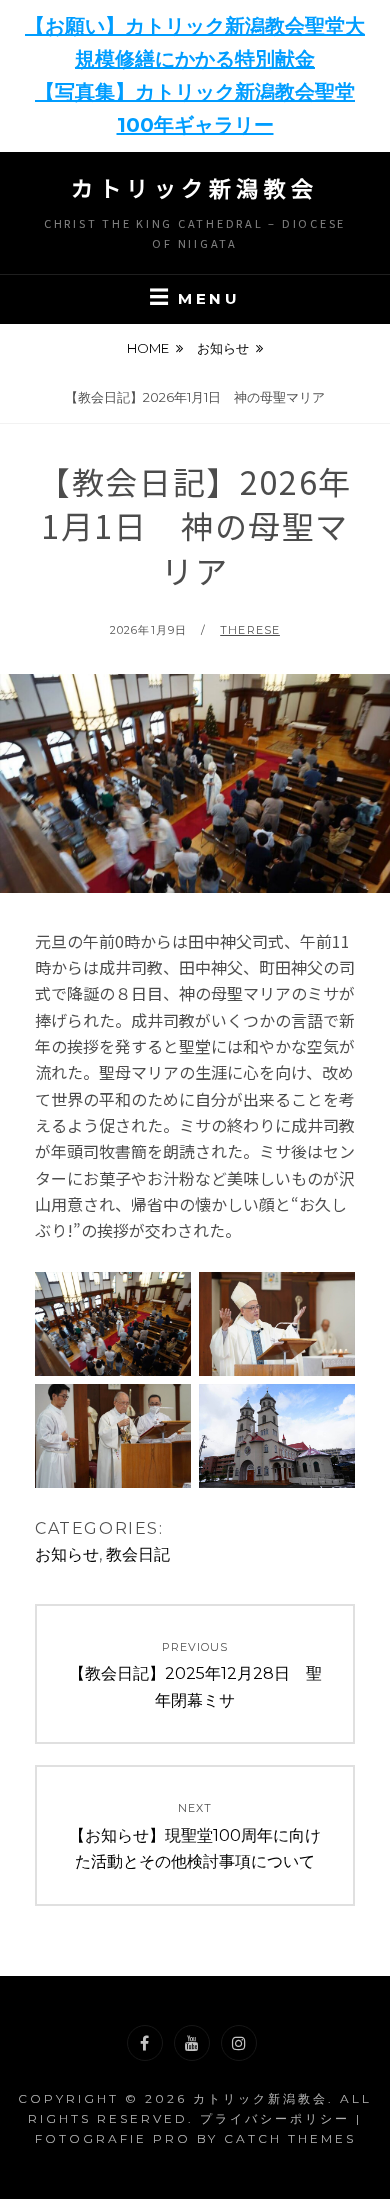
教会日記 (138, 1554)
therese (250, 630)
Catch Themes (290, 2138)
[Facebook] (145, 2043)
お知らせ (223, 348)
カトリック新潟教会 (195, 187)
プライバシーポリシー (275, 2118)
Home (148, 348)
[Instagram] (239, 2043)
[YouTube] (192, 2043)
